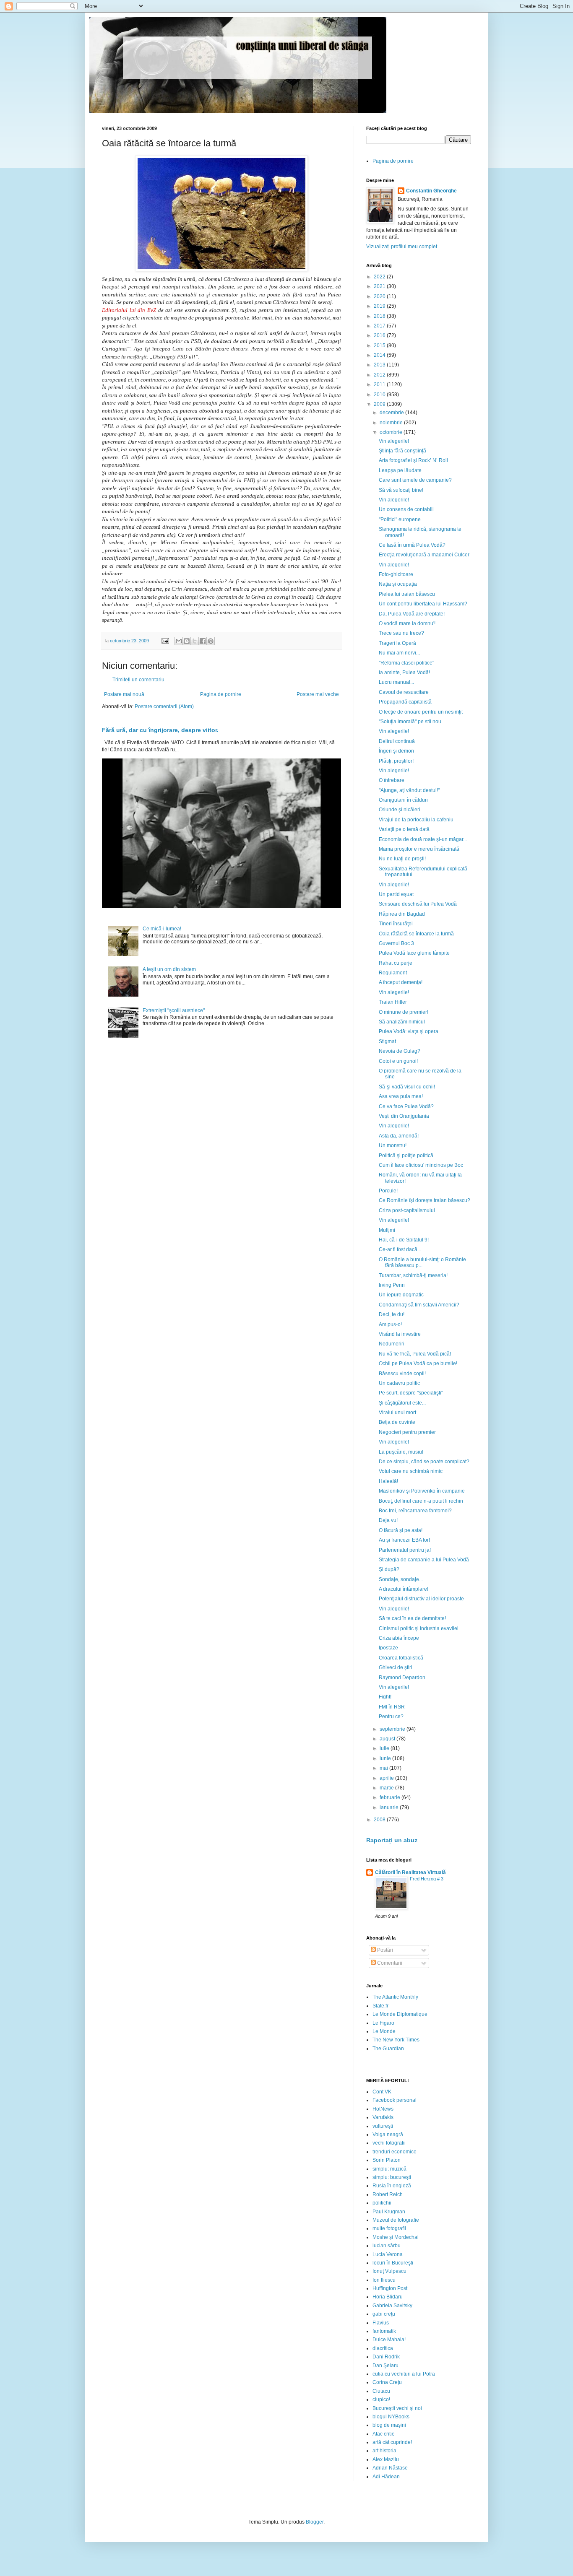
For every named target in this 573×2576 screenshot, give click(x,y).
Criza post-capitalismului (407, 1210)
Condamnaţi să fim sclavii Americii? (419, 1305)
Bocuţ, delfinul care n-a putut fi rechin (421, 1501)
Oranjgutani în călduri (403, 800)
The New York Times (396, 2040)
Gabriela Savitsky (392, 2306)
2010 (380, 395)
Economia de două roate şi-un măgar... (423, 839)
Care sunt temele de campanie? (415, 480)
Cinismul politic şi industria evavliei (419, 1628)
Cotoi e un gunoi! (398, 1061)
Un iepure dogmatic (401, 1295)
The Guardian (388, 2049)
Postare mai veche (318, 694)
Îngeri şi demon (396, 751)
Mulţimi (387, 1230)
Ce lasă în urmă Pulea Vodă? (412, 545)
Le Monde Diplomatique (400, 2014)
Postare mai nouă (124, 694)
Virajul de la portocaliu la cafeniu (416, 820)
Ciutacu (381, 2391)
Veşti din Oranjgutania (404, 1116)
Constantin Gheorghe (431, 191)
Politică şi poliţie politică (406, 1156)
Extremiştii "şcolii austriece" (174, 1010)
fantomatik (384, 2331)
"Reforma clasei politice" (406, 663)
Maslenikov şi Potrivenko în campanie (422, 1491)
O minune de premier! (404, 1012)
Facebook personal (395, 2100)
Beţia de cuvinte (397, 1422)
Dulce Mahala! (389, 2340)
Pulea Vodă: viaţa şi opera (409, 1031)
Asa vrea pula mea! (401, 1096)
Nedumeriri (392, 1344)
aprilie (387, 1778)
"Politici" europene (400, 519)
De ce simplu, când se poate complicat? (424, 1462)
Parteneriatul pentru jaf (405, 1550)
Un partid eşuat (396, 894)
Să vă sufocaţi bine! (401, 490)
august (388, 1739)
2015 (380, 345)
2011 (380, 384)
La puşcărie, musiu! (401, 1452)
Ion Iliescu (384, 2280)
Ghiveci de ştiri (396, 1667)
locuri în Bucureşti (393, 2263)
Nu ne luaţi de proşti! (402, 859)
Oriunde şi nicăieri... (401, 810)
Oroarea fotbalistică (401, 1658)
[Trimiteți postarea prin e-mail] (165, 641)
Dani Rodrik (386, 2357)
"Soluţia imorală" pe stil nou (410, 722)
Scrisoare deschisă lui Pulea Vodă (418, 904)
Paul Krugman (389, 2212)
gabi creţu (384, 2314)
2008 (380, 1820)
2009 (380, 404)
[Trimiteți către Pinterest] (211, 641)
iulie (385, 1748)
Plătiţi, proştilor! (396, 761)
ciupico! (381, 2399)
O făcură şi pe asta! (401, 1530)
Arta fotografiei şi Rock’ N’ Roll (413, 460)
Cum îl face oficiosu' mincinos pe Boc (421, 1165)
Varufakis (383, 2117)
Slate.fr (380, 2006)
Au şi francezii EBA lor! (404, 1540)
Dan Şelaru (385, 2366)
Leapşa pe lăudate (400, 470)
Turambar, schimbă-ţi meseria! (413, 1275)
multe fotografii (389, 2228)
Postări (384, 1950)
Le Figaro (383, 2023)
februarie (391, 1797)
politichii (382, 2203)
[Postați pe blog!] (187, 641)
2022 (380, 277)
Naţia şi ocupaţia (398, 584)
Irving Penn (392, 1285)
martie (387, 1788)
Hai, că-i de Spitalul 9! (404, 1240)
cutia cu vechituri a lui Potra (404, 2374)
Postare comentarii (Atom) (164, 706)
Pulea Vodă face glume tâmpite (414, 953)
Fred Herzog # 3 (427, 1879)
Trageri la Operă (397, 643)
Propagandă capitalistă (405, 702)
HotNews (383, 2109)
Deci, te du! (392, 1314)
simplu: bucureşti (392, 2177)
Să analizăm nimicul (402, 1022)
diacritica (383, 2348)
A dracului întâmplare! (404, 1589)
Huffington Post (390, 2288)
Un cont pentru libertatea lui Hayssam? (423, 604)
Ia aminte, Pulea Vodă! (404, 673)
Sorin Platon (387, 2160)
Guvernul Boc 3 (396, 943)
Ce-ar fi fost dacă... (400, 1249)
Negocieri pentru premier (407, 1432)
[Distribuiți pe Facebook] (203, 641)
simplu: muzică (389, 2169)
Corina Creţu (387, 2382)
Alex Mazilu (386, 2459)
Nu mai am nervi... (399, 653)
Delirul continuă (397, 741)
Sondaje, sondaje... (401, 1579)
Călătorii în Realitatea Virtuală (410, 1872)
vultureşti (383, 2126)
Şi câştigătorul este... (402, 1403)
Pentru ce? (391, 1716)
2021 (380, 286)
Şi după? (389, 1569)
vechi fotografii (389, 2143)
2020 (380, 296)
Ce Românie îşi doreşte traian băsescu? (425, 1200)
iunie (386, 1758)
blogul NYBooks (391, 2417)
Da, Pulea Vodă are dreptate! (412, 614)
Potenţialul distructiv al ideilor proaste (421, 1599)
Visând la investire (400, 1334)
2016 (380, 335)
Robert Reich (388, 2194)
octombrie (392, 432)
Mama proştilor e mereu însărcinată (419, 849)
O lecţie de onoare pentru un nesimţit (421, 712)
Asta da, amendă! (399, 1136)
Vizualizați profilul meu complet (402, 247)
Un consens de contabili (406, 509)
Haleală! (388, 1481)
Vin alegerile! (394, 441)
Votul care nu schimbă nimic (411, 1471)
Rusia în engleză (392, 2186)
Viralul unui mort (397, 1413)
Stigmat (387, 1041)
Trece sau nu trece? (401, 633)
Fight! (385, 1697)
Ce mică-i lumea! (162, 929)
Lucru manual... (396, 682)
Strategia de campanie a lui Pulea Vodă (424, 1560)
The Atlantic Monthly (395, 1997)
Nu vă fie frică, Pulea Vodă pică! (415, 1354)
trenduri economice (395, 2152)
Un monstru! (393, 1145)
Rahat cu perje (396, 963)
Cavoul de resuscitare (404, 692)
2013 (380, 365)
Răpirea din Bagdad (402, 914)
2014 (380, 355)
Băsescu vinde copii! (402, 1374)
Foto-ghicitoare (396, 574)
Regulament (393, 973)
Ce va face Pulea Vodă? (406, 1106)
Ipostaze (388, 1648)
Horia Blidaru (388, 2297)
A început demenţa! (401, 982)
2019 (380, 306)
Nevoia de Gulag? (400, 1051)
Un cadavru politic (399, 1383)
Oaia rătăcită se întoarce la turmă (416, 934)
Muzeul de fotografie (396, 2220)
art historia (384, 2451)
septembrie (393, 1729)
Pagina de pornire (221, 694)
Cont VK (382, 2092)
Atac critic (383, 2434)
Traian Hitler (393, 1002)
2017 (380, 326)
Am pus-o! (390, 1324)
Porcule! (388, 1191)
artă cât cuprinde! (392, 2442)
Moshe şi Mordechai (396, 2237)
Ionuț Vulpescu (389, 2271)
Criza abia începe (399, 1638)
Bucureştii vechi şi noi (397, 2408)
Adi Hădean (386, 2477)
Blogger (315, 2522)
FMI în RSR (392, 1707)
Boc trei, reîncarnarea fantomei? (415, 1511)
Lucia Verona (388, 2254)
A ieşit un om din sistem (169, 969)
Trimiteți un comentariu (138, 680)
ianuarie (390, 1807)
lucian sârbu (387, 2246)
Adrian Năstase (390, 2468)
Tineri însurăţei (396, 924)
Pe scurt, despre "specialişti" (411, 1393)
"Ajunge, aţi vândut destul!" (409, 790)
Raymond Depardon (402, 1678)
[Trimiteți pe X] (195, 641)
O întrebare (392, 780)
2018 (380, 316)
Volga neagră (388, 2135)
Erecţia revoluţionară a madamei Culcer (424, 555)
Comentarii (389, 1963)
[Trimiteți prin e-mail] (179, 641)
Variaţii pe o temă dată (404, 829)
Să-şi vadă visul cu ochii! (407, 1087)
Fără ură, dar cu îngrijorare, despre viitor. (160, 730)
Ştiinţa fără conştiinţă (402, 451)
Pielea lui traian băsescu (407, 594)
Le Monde (384, 2031)
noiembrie (392, 423)
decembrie (392, 413)
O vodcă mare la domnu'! (407, 623)
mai (384, 1768)
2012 (380, 375)
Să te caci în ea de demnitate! (412, 1618)
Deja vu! (388, 1520)
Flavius (381, 2323)
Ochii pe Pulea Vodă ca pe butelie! (418, 1363)
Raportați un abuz (392, 1840)
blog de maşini (389, 2425)
